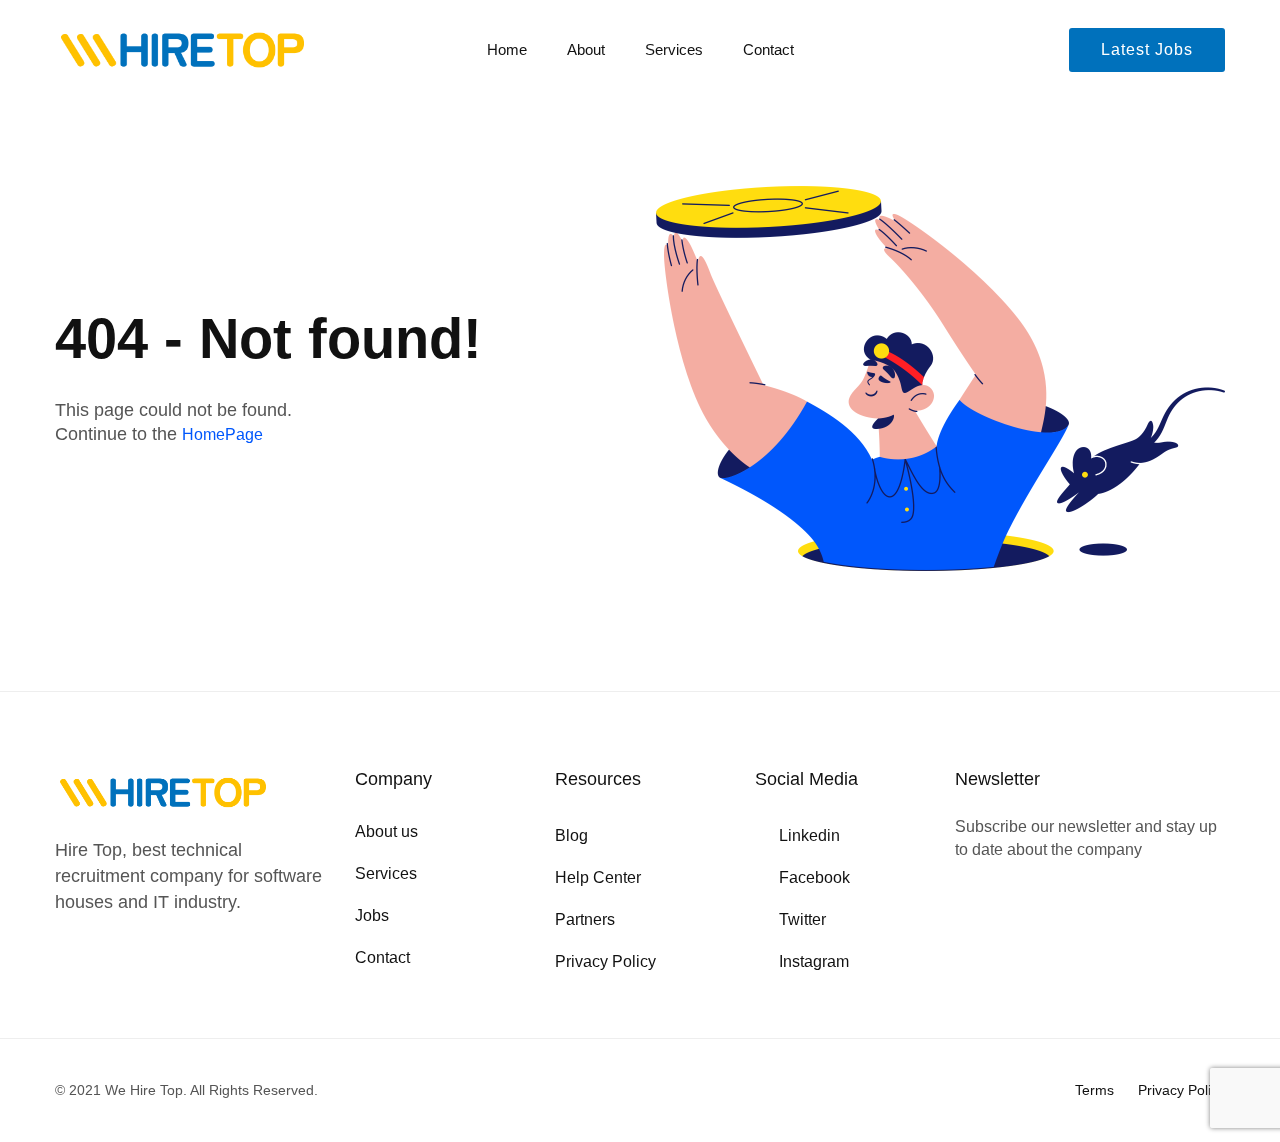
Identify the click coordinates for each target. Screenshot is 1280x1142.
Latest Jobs (1147, 49)
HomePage (222, 434)
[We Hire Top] (182, 50)
